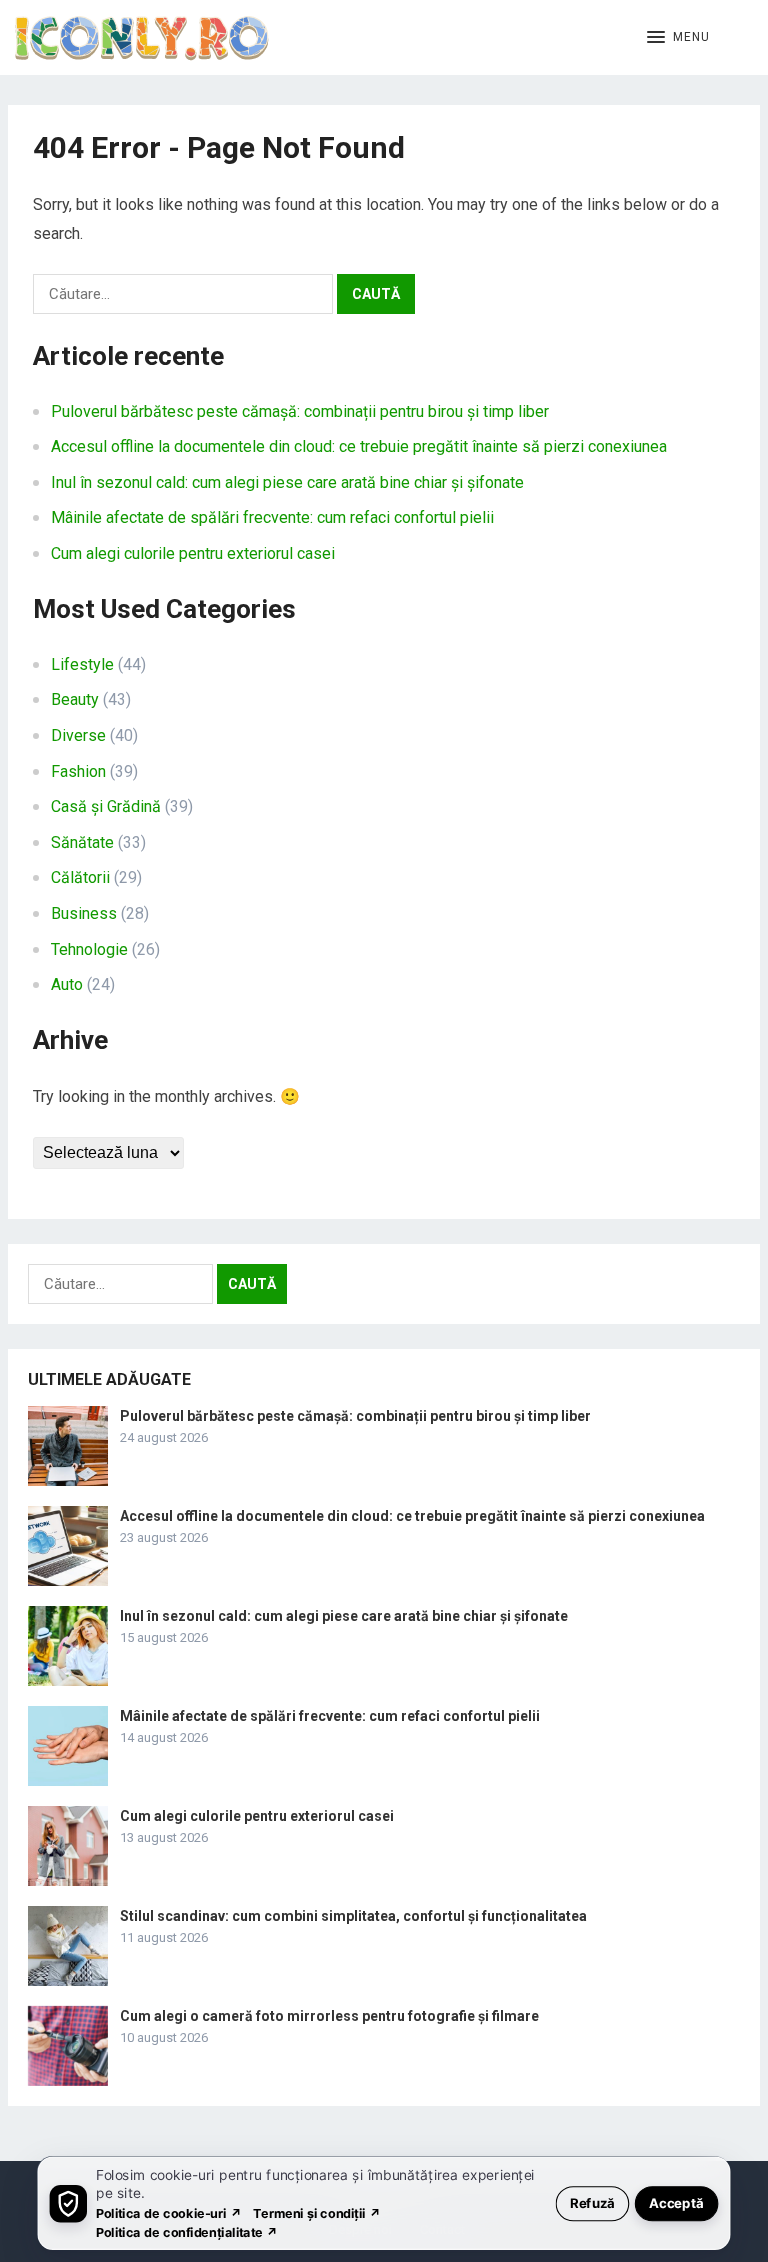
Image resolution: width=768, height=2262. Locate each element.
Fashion (78, 771)
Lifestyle (82, 664)
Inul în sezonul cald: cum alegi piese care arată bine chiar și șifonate (287, 482)
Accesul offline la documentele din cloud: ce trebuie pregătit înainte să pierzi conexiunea (359, 446)
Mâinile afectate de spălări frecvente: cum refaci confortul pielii (272, 517)
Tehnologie (89, 949)
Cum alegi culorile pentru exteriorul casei (193, 553)
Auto (67, 984)
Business (84, 913)
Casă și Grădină (106, 806)
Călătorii (80, 877)
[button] (678, 38)
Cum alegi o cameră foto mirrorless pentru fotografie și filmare (329, 2016)
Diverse (78, 735)
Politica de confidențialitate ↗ (187, 2231)
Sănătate (82, 842)
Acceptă (676, 2202)
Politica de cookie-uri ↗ (169, 2212)
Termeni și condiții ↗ (317, 2212)
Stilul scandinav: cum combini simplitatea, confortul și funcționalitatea (353, 1916)
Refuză (592, 2202)
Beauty (75, 699)
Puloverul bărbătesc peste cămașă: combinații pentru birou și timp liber (300, 411)
